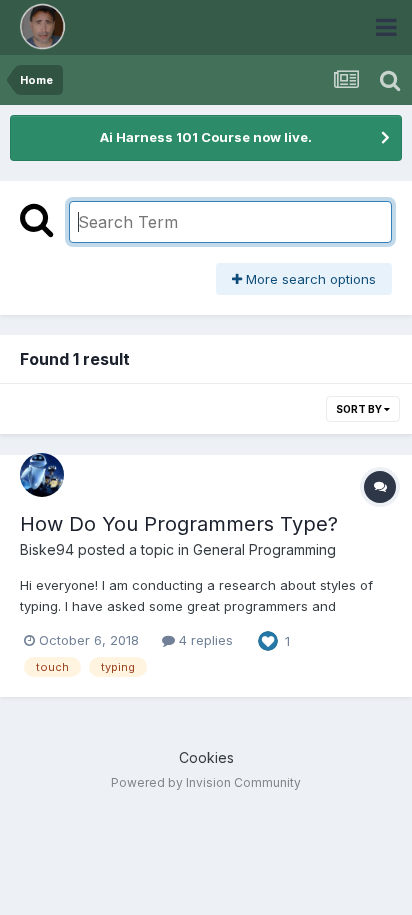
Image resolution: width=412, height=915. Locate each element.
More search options (309, 279)
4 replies (204, 640)
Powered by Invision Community (206, 782)
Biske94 (47, 549)
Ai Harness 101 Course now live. (206, 137)
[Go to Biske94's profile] (42, 475)
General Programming (264, 549)
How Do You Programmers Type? (179, 524)
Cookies (206, 757)
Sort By (360, 409)
